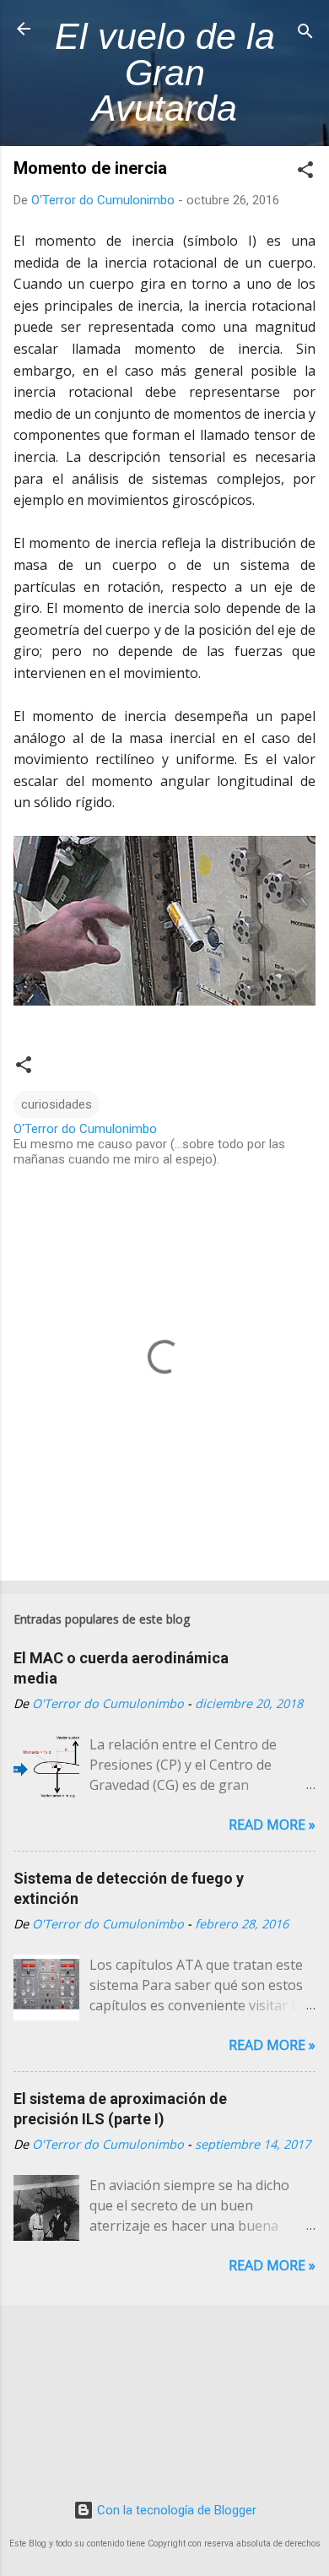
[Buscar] (305, 34)
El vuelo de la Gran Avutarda (165, 72)
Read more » (272, 1825)
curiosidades (57, 1104)
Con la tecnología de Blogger (175, 2510)
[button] (305, 173)
